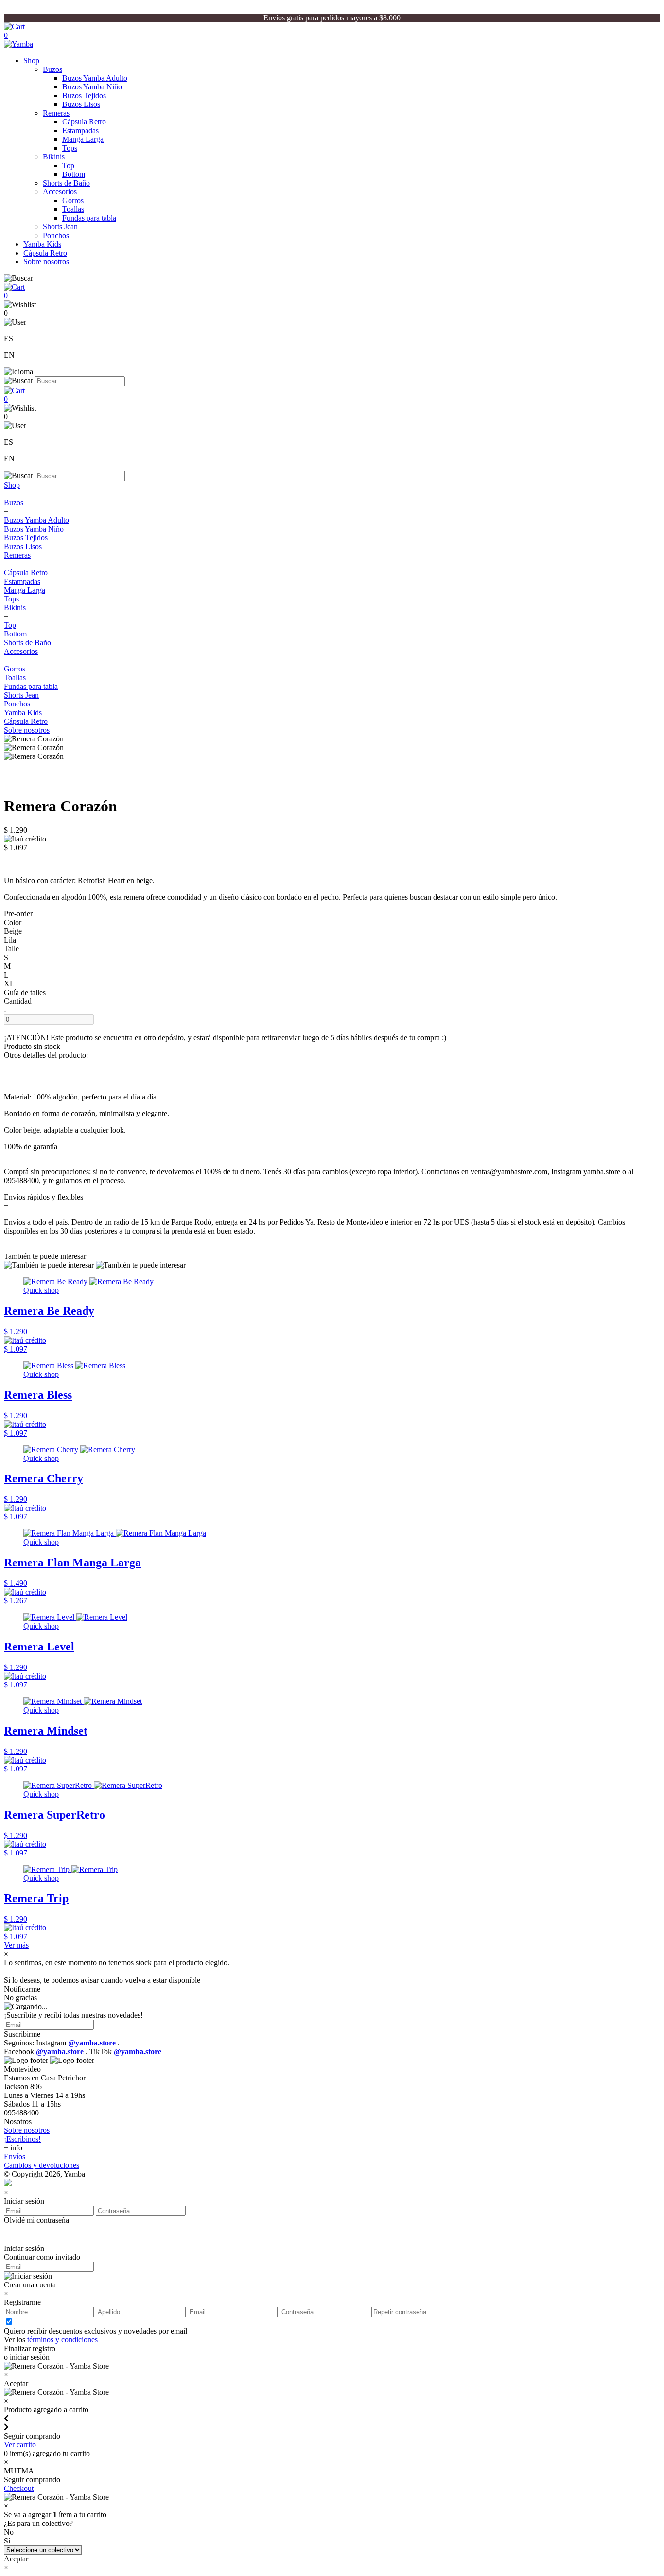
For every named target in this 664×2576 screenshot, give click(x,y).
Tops (70, 148)
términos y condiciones (62, 2340)
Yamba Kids (42, 244)
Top (68, 165)
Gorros (73, 200)
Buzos (52, 69)
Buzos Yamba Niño (92, 87)
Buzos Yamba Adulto (95, 78)
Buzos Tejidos (84, 95)
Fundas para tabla (89, 218)
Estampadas (80, 130)
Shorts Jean (60, 227)
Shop (31, 60)
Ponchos (56, 235)
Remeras (56, 113)
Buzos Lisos (81, 104)
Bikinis (54, 157)
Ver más (16, 1945)
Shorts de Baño (66, 183)
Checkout (19, 2488)
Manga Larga (83, 139)
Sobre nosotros (46, 262)
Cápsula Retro (84, 122)
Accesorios (60, 192)
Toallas (73, 209)
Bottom (74, 174)
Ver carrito (20, 2445)
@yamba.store (93, 2043)
